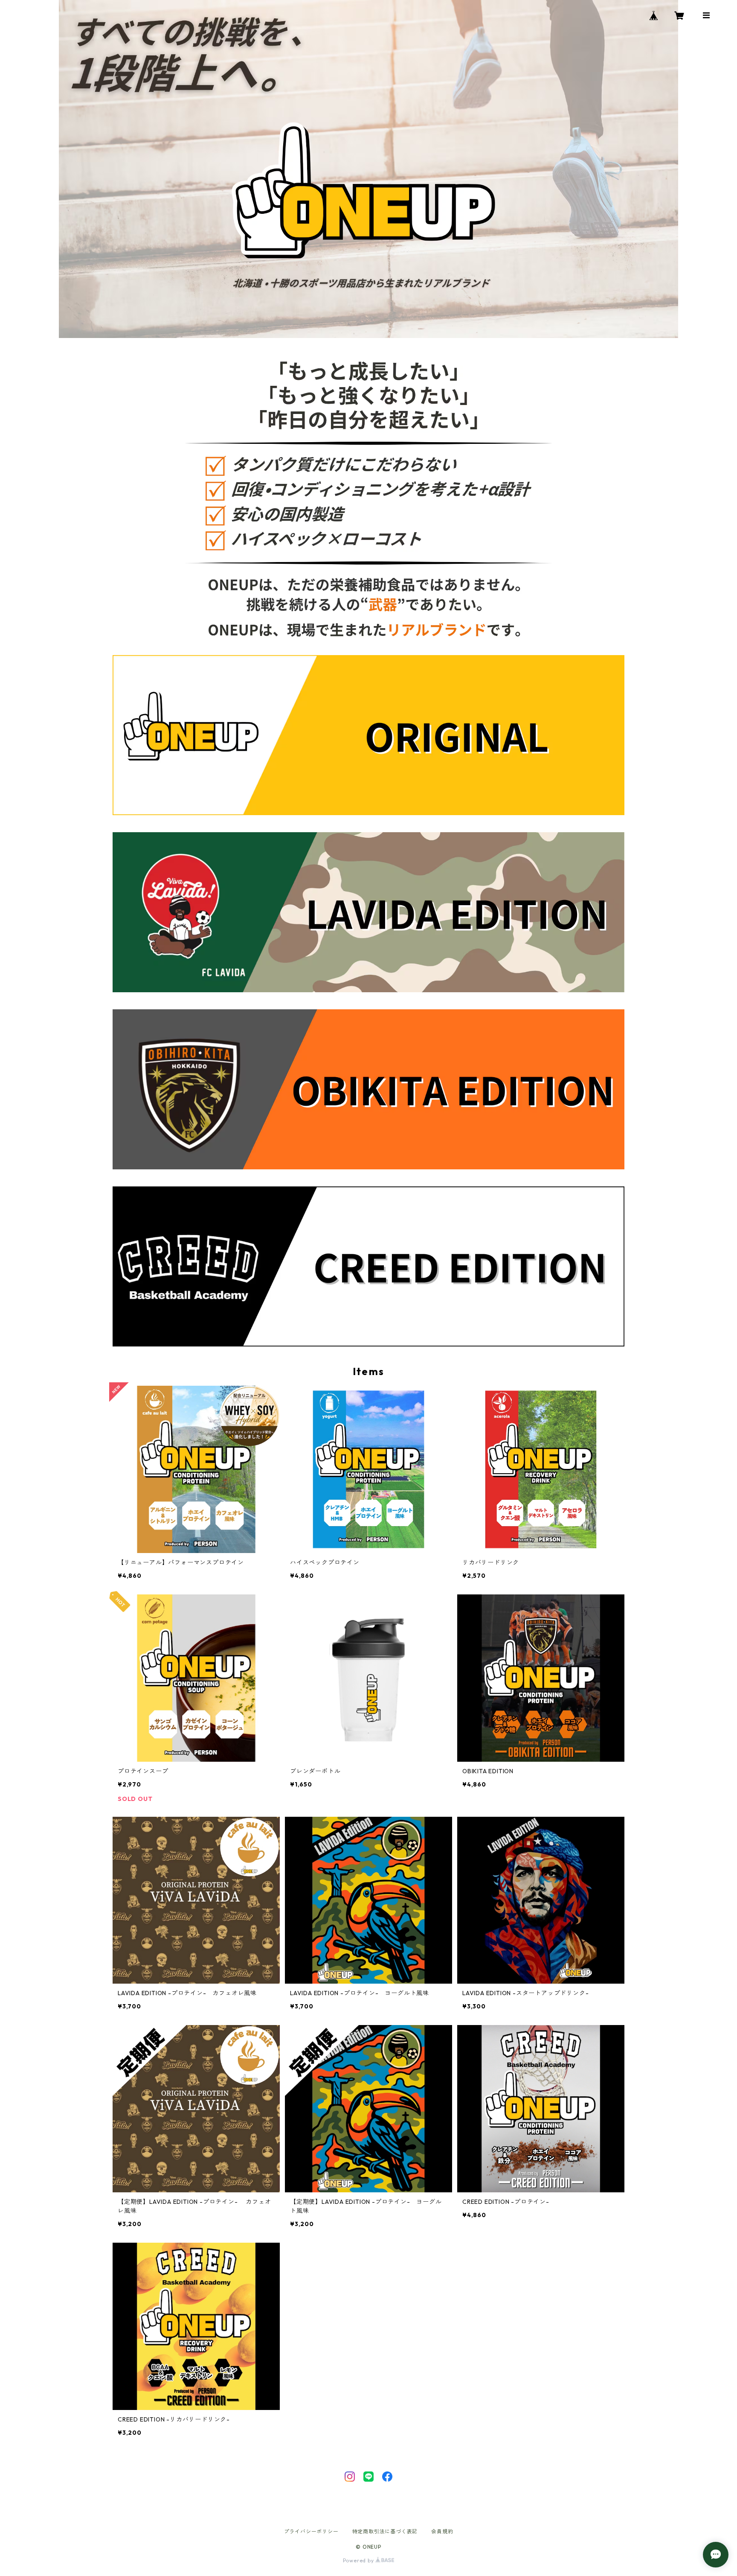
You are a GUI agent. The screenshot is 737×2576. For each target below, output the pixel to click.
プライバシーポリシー (311, 2531)
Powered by (359, 2560)
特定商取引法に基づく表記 (385, 2531)
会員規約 (442, 2531)
